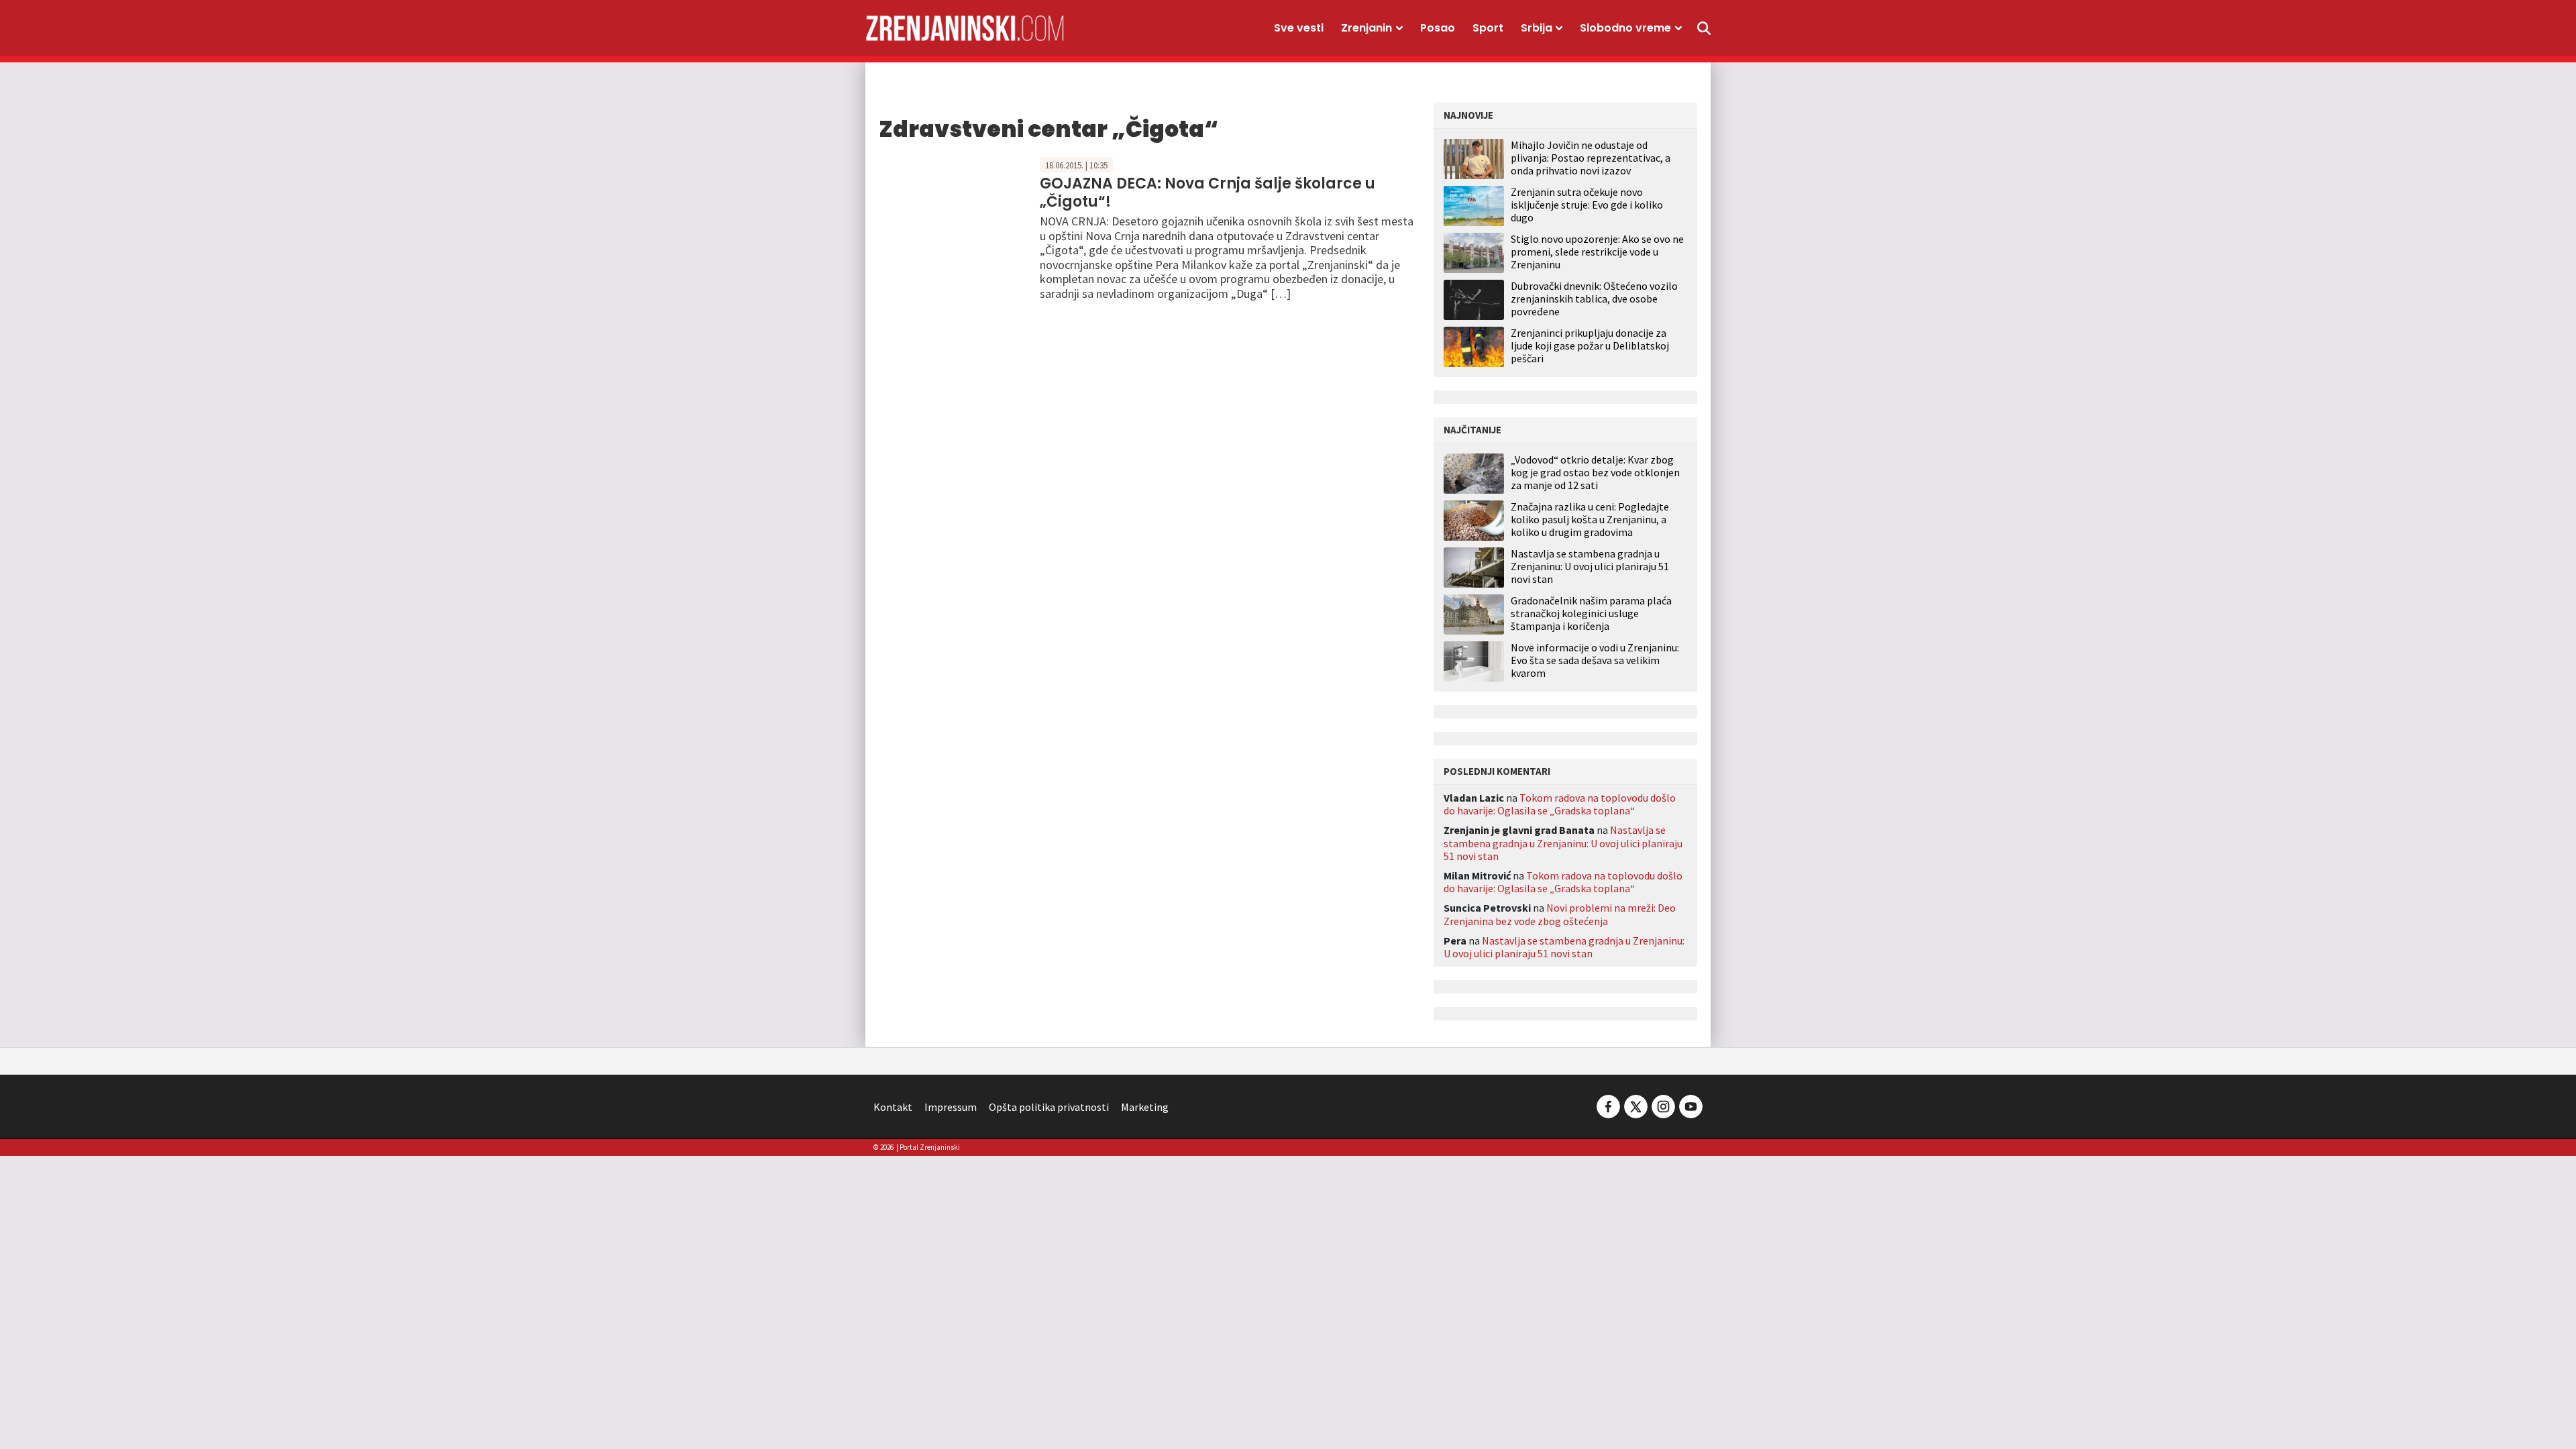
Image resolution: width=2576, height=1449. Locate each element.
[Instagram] (1663, 1105)
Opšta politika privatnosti (1049, 1107)
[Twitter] (1636, 1105)
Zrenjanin (1366, 28)
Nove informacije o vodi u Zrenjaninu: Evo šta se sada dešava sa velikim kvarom (1595, 660)
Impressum (951, 1107)
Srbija (1537, 28)
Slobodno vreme (1625, 28)
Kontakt (893, 1107)
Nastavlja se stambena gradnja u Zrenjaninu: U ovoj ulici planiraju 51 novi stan (1590, 567)
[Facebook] (1608, 1105)
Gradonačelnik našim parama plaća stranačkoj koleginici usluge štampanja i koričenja (1591, 613)
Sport (1488, 28)
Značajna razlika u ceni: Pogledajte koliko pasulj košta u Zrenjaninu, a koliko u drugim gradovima (1590, 520)
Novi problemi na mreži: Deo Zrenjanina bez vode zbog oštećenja (1560, 914)
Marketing (1145, 1107)
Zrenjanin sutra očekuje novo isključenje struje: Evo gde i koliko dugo (1587, 205)
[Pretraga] (1704, 28)
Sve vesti (1299, 28)
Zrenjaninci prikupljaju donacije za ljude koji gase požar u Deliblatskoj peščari (1590, 345)
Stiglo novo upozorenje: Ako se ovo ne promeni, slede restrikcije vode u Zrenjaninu (1597, 252)
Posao (1438, 28)
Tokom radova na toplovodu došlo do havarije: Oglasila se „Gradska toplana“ (1560, 804)
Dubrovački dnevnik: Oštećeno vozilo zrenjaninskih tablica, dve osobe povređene (1594, 299)
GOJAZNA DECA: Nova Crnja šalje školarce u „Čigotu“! (1207, 192)
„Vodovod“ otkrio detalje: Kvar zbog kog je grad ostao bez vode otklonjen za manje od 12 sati (1595, 473)
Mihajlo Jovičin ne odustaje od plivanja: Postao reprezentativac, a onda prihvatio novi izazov (1591, 158)
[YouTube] (1690, 1105)
